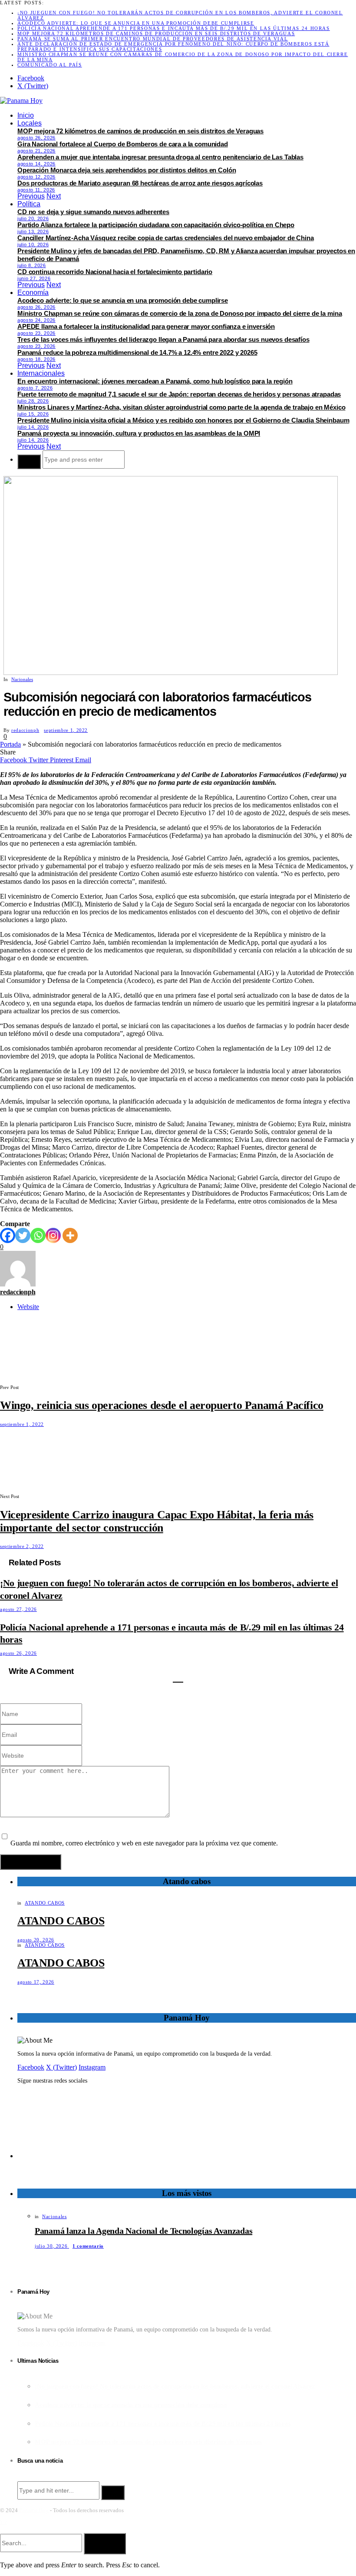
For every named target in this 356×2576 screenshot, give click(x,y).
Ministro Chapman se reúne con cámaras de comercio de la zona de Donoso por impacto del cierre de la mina (180, 313)
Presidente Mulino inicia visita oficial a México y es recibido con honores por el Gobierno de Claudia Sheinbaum (183, 420)
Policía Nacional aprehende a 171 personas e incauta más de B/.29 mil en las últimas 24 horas (174, 28)
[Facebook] (8, 1235)
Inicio (26, 115)
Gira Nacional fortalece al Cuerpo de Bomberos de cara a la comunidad (123, 144)
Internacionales (41, 373)
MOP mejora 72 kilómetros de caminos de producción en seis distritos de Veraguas (156, 33)
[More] (70, 1235)
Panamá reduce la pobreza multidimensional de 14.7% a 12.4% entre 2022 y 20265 (137, 352)
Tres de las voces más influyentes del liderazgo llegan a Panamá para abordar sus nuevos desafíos (163, 339)
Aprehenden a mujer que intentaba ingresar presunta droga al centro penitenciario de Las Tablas (160, 157)
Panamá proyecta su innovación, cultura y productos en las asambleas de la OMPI (139, 433)
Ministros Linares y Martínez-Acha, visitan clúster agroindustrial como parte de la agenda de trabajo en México (181, 407)
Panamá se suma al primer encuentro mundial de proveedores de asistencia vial (153, 39)
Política (29, 204)
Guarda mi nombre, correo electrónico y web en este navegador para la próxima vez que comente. (144, 1843)
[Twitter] (23, 1235)
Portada (10, 744)
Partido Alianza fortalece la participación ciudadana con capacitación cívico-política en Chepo (156, 225)
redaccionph (25, 730)
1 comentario (88, 2246)
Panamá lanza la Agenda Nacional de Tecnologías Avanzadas (143, 2231)
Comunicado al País (50, 65)
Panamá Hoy (34, 2510)
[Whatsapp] (38, 1235)
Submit (105, 2543)
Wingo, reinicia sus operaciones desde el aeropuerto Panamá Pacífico (162, 1405)
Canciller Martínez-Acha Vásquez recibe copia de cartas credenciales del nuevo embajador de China (166, 238)
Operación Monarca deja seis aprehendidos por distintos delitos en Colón (127, 170)
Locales (30, 123)
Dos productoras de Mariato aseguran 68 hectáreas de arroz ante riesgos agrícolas (140, 183)
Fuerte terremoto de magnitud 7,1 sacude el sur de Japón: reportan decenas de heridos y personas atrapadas (179, 394)
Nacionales (22, 679)
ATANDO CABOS (45, 1903)
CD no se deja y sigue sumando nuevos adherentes (93, 212)
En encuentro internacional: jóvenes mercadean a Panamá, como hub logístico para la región (155, 381)
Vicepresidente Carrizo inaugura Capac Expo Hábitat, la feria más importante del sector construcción (157, 1521)
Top (4, 2523)
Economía (33, 293)
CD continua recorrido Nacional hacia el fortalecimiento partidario (115, 272)
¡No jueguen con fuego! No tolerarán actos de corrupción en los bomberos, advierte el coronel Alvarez (175, 2386)
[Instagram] (53, 1235)
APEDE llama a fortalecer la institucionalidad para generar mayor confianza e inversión (146, 326)
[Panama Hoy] (21, 101)
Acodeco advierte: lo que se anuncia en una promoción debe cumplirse (136, 23)
